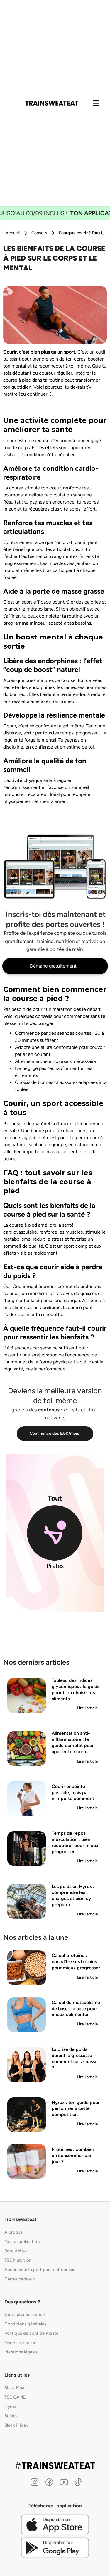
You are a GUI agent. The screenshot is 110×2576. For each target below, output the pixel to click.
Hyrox (10, 2406)
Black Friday (16, 2425)
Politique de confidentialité (31, 2333)
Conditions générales (25, 2324)
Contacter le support (25, 2315)
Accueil (13, 233)
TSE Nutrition (18, 2260)
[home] (52, 103)
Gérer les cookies (21, 2343)
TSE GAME (15, 2397)
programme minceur (25, 623)
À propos (13, 2232)
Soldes (11, 2416)
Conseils (39, 233)
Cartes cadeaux (20, 2279)
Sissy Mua (14, 2388)
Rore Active (16, 2251)
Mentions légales (21, 2352)
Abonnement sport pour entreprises (40, 2270)
